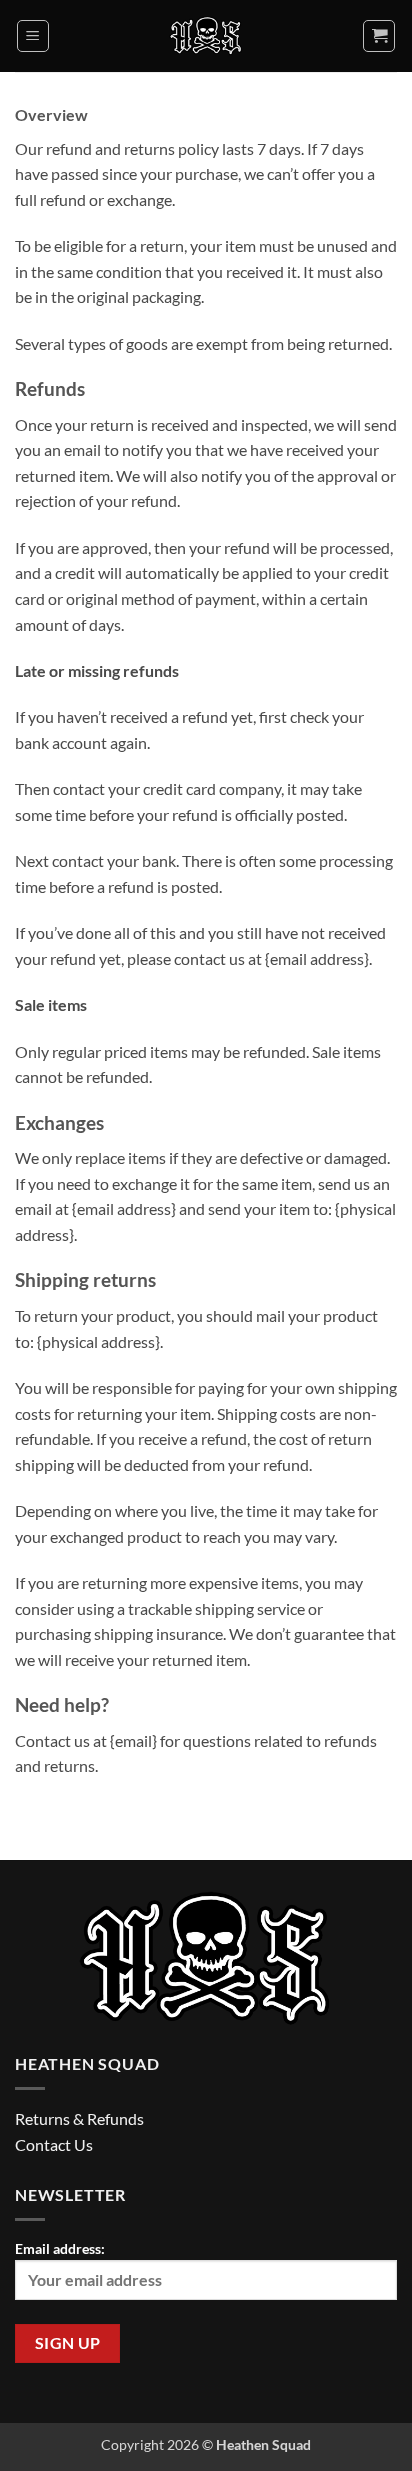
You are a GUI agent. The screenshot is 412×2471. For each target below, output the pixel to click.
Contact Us (54, 2144)
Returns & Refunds (79, 2118)
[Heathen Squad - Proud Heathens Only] (206, 36)
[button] (33, 36)
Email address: (60, 2248)
